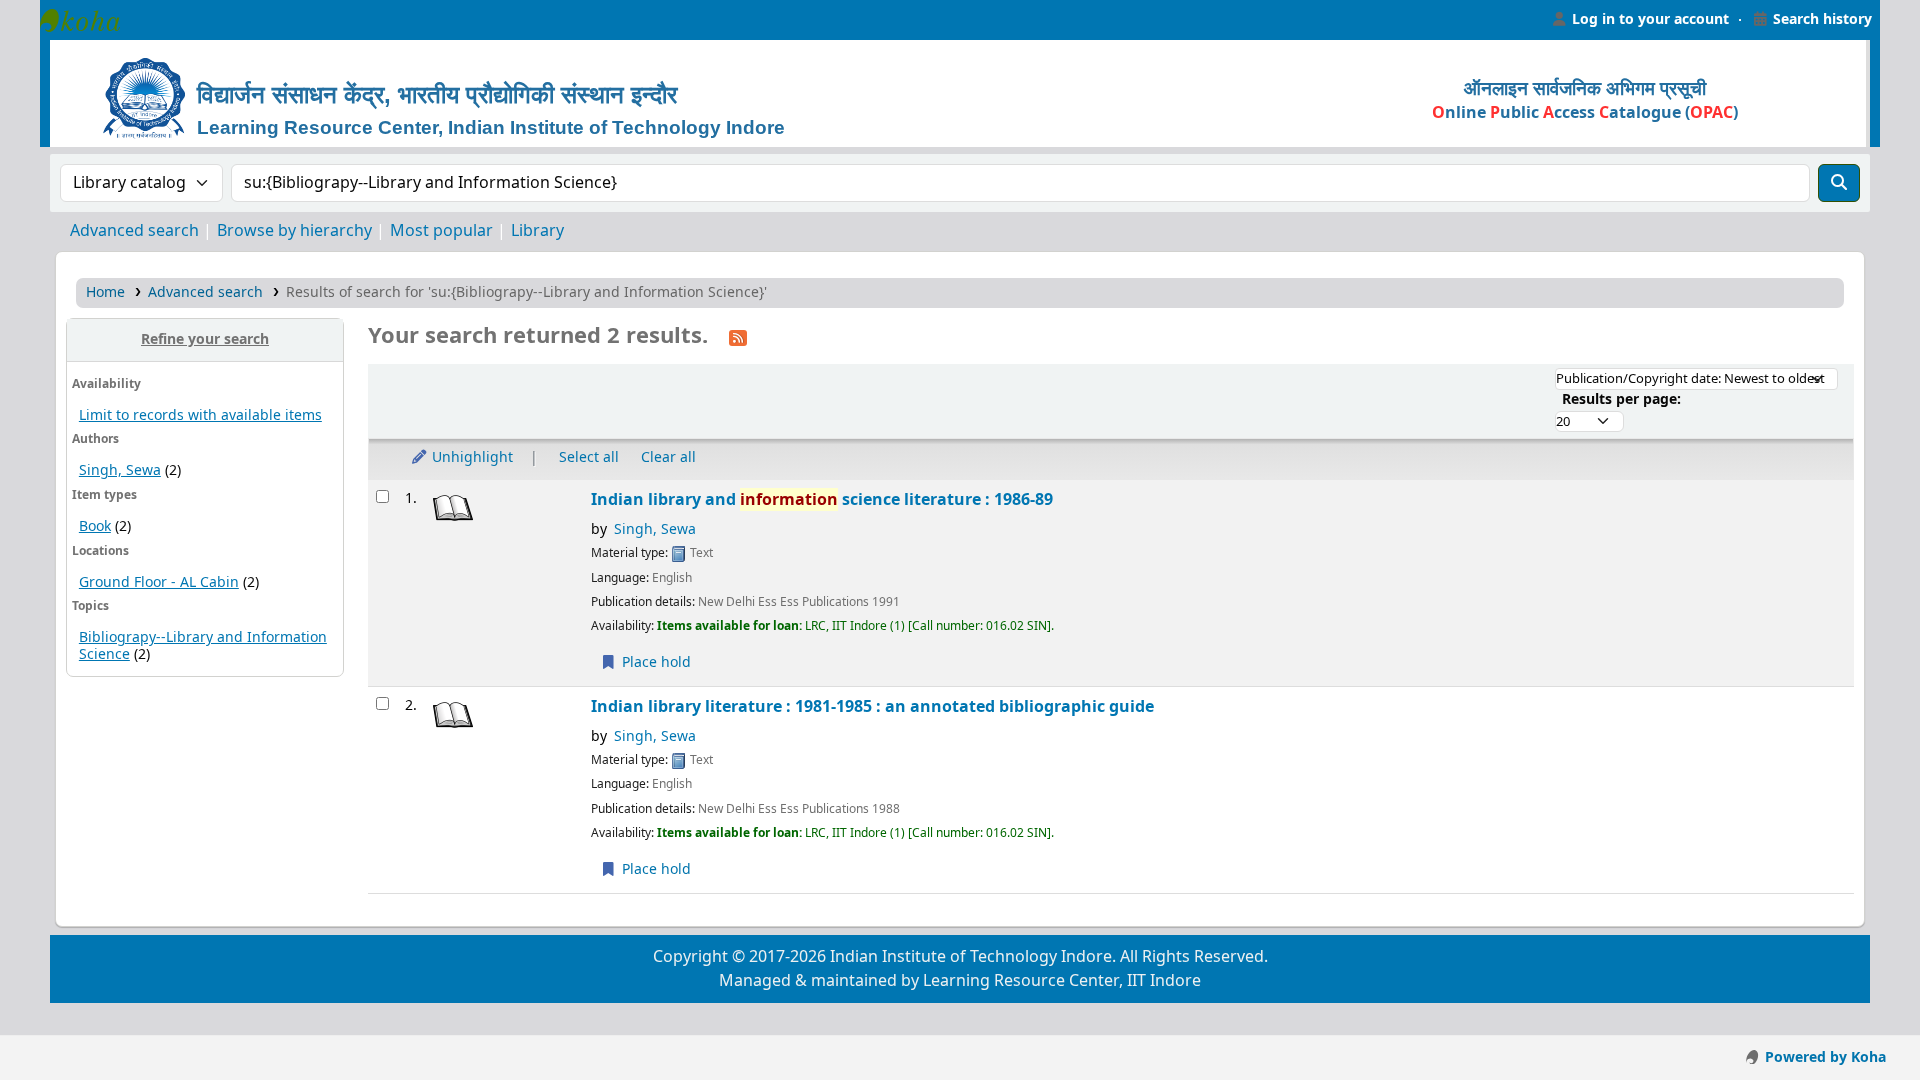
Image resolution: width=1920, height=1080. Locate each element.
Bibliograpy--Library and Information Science (203, 646)
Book (95, 526)
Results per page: (1621, 399)
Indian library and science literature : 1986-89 (822, 499)
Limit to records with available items (200, 415)
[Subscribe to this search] (738, 337)
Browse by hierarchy (294, 231)
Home (105, 292)
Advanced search (134, 231)
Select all (589, 457)
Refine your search (205, 339)
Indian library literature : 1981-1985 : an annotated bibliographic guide (872, 706)
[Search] (1839, 183)
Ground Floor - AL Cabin (159, 582)
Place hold (654, 662)
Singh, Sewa (120, 470)
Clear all (668, 457)
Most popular (441, 231)
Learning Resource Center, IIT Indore (90, 20)
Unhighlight (470, 457)
